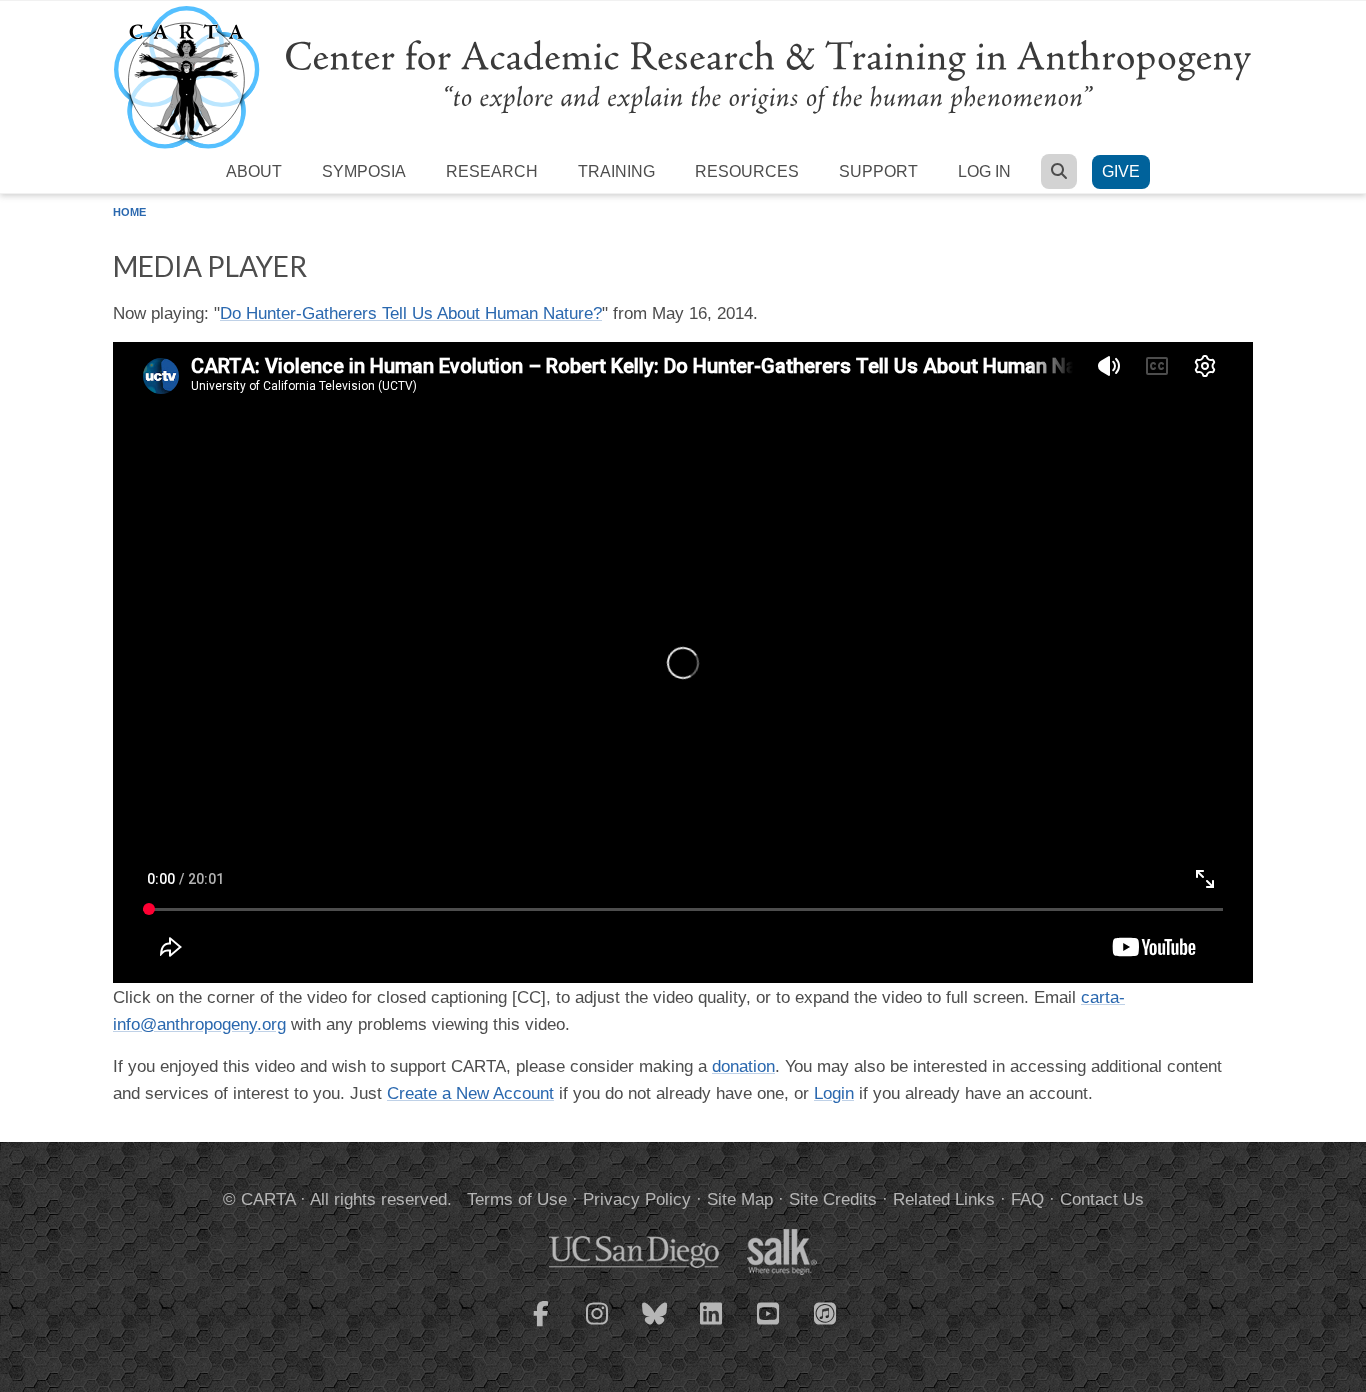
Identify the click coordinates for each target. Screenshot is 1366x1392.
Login (834, 1093)
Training (616, 171)
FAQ (1027, 1199)
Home (129, 212)
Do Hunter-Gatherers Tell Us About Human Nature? (411, 313)
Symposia (364, 171)
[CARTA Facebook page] (541, 1326)
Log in (984, 171)
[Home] (683, 76)
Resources (747, 171)
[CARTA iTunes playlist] (826, 1312)
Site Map (740, 1199)
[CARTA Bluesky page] (655, 1326)
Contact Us (1102, 1199)
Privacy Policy (637, 1199)
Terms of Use (517, 1199)
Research (492, 171)
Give (1121, 171)
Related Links (944, 1199)
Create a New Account (470, 1093)
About (254, 171)
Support (878, 171)
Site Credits (833, 1199)
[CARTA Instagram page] (598, 1326)
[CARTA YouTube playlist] (769, 1326)
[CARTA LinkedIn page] (712, 1326)
